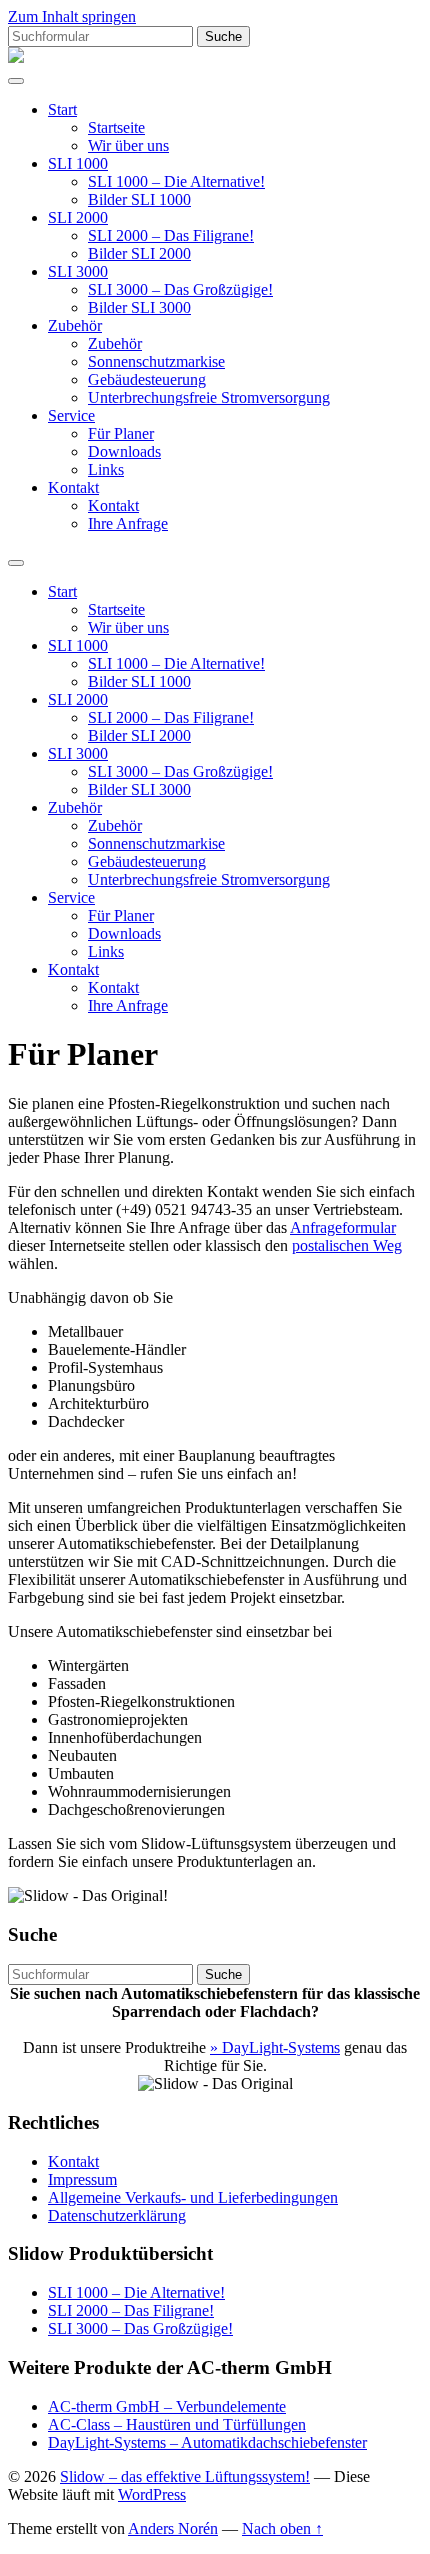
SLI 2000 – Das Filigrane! (171, 235)
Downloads (124, 451)
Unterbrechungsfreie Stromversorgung (209, 397)
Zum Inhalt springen (72, 16)
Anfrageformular (343, 1227)
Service (71, 415)
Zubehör (75, 325)
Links (106, 469)
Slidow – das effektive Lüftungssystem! (185, 2476)
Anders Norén (173, 2528)
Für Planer (121, 433)
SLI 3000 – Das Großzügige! (180, 289)
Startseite (116, 127)
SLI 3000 (78, 271)
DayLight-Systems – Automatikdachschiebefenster (207, 2442)
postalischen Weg (347, 1245)
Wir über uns (128, 145)
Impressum (82, 2179)
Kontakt (73, 487)
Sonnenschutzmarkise (156, 361)
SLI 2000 (78, 217)
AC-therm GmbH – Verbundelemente (167, 2406)
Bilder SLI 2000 (139, 253)
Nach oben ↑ (282, 2528)
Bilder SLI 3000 (139, 307)
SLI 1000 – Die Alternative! (176, 181)
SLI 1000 (78, 163)
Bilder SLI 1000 (139, 199)
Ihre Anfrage (128, 523)
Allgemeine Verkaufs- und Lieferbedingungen (193, 2197)
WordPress (152, 2494)
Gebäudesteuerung (147, 379)
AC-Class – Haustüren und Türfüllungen (177, 2424)
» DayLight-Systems (275, 2047)
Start (62, 109)
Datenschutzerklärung (117, 2215)
